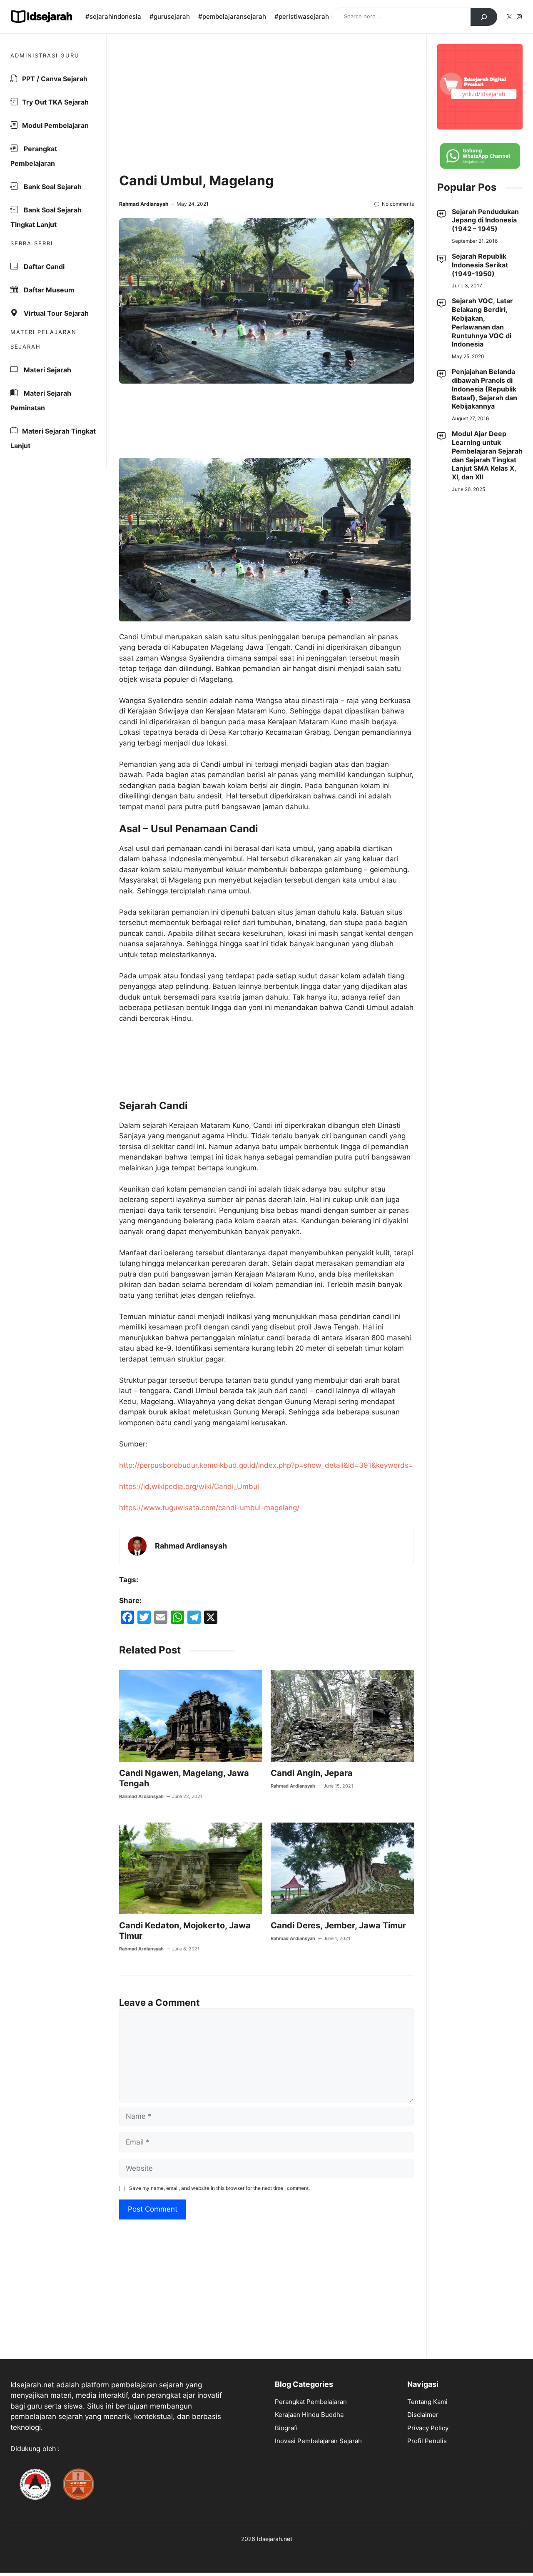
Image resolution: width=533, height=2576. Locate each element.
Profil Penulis (427, 2441)
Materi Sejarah (47, 370)
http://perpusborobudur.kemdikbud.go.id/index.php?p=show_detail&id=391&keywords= (266, 1465)
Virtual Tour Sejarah (55, 313)
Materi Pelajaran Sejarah (44, 339)
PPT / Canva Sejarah (55, 79)
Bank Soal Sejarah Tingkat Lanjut (46, 217)
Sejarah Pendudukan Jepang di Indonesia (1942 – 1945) (485, 220)
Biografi (286, 2428)
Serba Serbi (32, 243)
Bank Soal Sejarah (52, 187)
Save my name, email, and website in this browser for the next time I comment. (219, 2188)
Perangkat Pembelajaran (34, 156)
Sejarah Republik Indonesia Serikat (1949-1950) (480, 265)
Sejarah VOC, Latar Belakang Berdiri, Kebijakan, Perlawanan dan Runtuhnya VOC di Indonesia (482, 322)
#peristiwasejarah (302, 16)
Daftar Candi (43, 267)
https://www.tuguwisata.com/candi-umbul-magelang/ (209, 1508)
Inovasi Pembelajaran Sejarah (318, 2441)
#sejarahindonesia (113, 16)
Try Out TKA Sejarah (55, 102)
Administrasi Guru (45, 55)
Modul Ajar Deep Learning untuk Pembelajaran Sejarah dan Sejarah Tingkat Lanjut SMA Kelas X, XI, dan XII (487, 455)
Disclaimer (423, 2415)
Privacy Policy (428, 2428)
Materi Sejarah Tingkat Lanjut (53, 438)
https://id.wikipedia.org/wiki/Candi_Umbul (189, 1486)
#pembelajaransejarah (232, 16)
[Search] (484, 17)
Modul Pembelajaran (55, 125)
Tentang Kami (427, 2402)
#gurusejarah (170, 16)
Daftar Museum (48, 290)
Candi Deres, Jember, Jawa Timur (338, 1925)
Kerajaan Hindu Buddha (309, 2415)
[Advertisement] (266, 105)
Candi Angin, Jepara (312, 1773)
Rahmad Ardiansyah (144, 204)
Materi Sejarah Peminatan (41, 400)
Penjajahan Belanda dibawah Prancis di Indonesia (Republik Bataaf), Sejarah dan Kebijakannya (484, 389)
